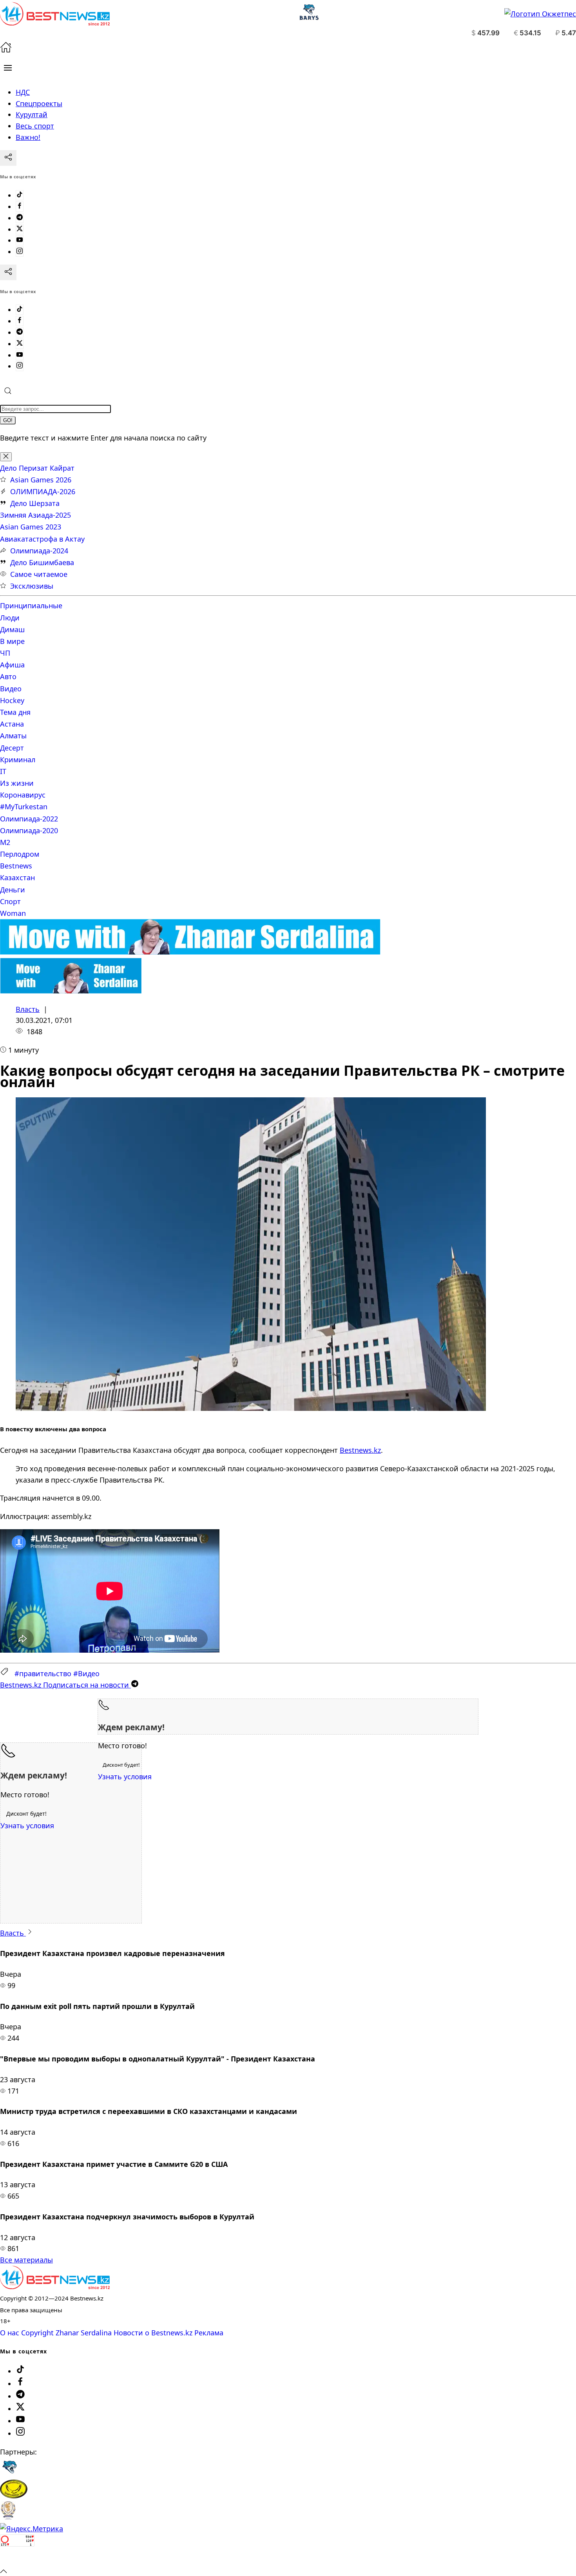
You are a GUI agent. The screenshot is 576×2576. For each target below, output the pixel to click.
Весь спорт (35, 126)
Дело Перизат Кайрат (37, 468)
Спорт (10, 901)
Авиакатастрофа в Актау (42, 539)
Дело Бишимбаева (42, 562)
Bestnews (16, 866)
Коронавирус (23, 795)
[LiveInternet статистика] (17, 2559)
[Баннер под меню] (190, 952)
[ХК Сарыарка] (14, 2496)
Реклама (209, 2333)
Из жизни (17, 783)
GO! (8, 420)
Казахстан (17, 877)
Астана (12, 724)
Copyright (37, 2333)
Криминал (18, 760)
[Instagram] (20, 252)
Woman (13, 913)
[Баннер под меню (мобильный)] (71, 991)
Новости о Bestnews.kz (153, 2333)
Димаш (12, 629)
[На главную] (6, 50)
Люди (10, 618)
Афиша (12, 665)
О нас (10, 2333)
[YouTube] (20, 240)
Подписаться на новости (65, 1685)
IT (3, 771)
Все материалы (26, 2260)
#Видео (86, 1673)
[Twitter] (20, 229)
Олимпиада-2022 (29, 819)
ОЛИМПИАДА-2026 (43, 491)
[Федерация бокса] (8, 2517)
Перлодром (20, 854)
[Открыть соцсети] (8, 158)
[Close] (6, 457)
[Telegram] (20, 218)
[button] (8, 68)
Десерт (12, 748)
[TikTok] (20, 195)
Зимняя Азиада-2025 (35, 515)
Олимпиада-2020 (29, 830)
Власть (28, 1009)
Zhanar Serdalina (84, 2333)
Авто (8, 676)
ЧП (5, 653)
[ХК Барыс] (9, 2474)
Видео (11, 689)
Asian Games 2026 (41, 480)
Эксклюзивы (32, 586)
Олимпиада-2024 (39, 551)
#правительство (43, 1673)
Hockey (12, 700)
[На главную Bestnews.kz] (55, 2286)
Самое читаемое (39, 574)
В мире (12, 641)
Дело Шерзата (35, 503)
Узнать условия (125, 1777)
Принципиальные (31, 605)
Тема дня (15, 712)
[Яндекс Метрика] (32, 2529)
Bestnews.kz (360, 1450)
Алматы (13, 736)
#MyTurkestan (24, 807)
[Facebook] (20, 207)
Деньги (13, 890)
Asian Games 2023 (31, 527)
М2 (5, 842)
